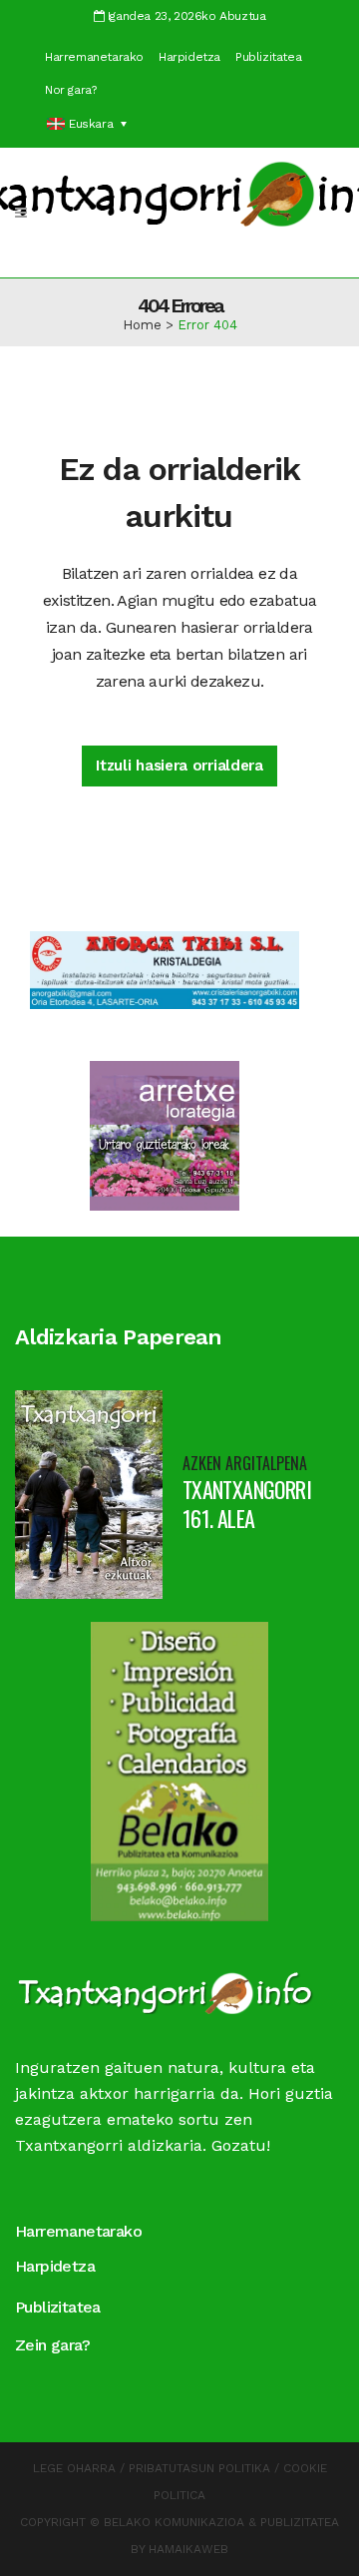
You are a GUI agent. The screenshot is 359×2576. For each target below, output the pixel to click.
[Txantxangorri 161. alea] (89, 1494)
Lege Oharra (74, 2468)
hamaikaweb (188, 2549)
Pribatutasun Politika (199, 2468)
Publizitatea (268, 57)
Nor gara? (70, 90)
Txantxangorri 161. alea (247, 1504)
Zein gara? (52, 2345)
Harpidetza (189, 57)
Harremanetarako (94, 57)
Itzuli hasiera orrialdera (179, 766)
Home (142, 325)
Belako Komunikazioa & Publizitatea (221, 2522)
